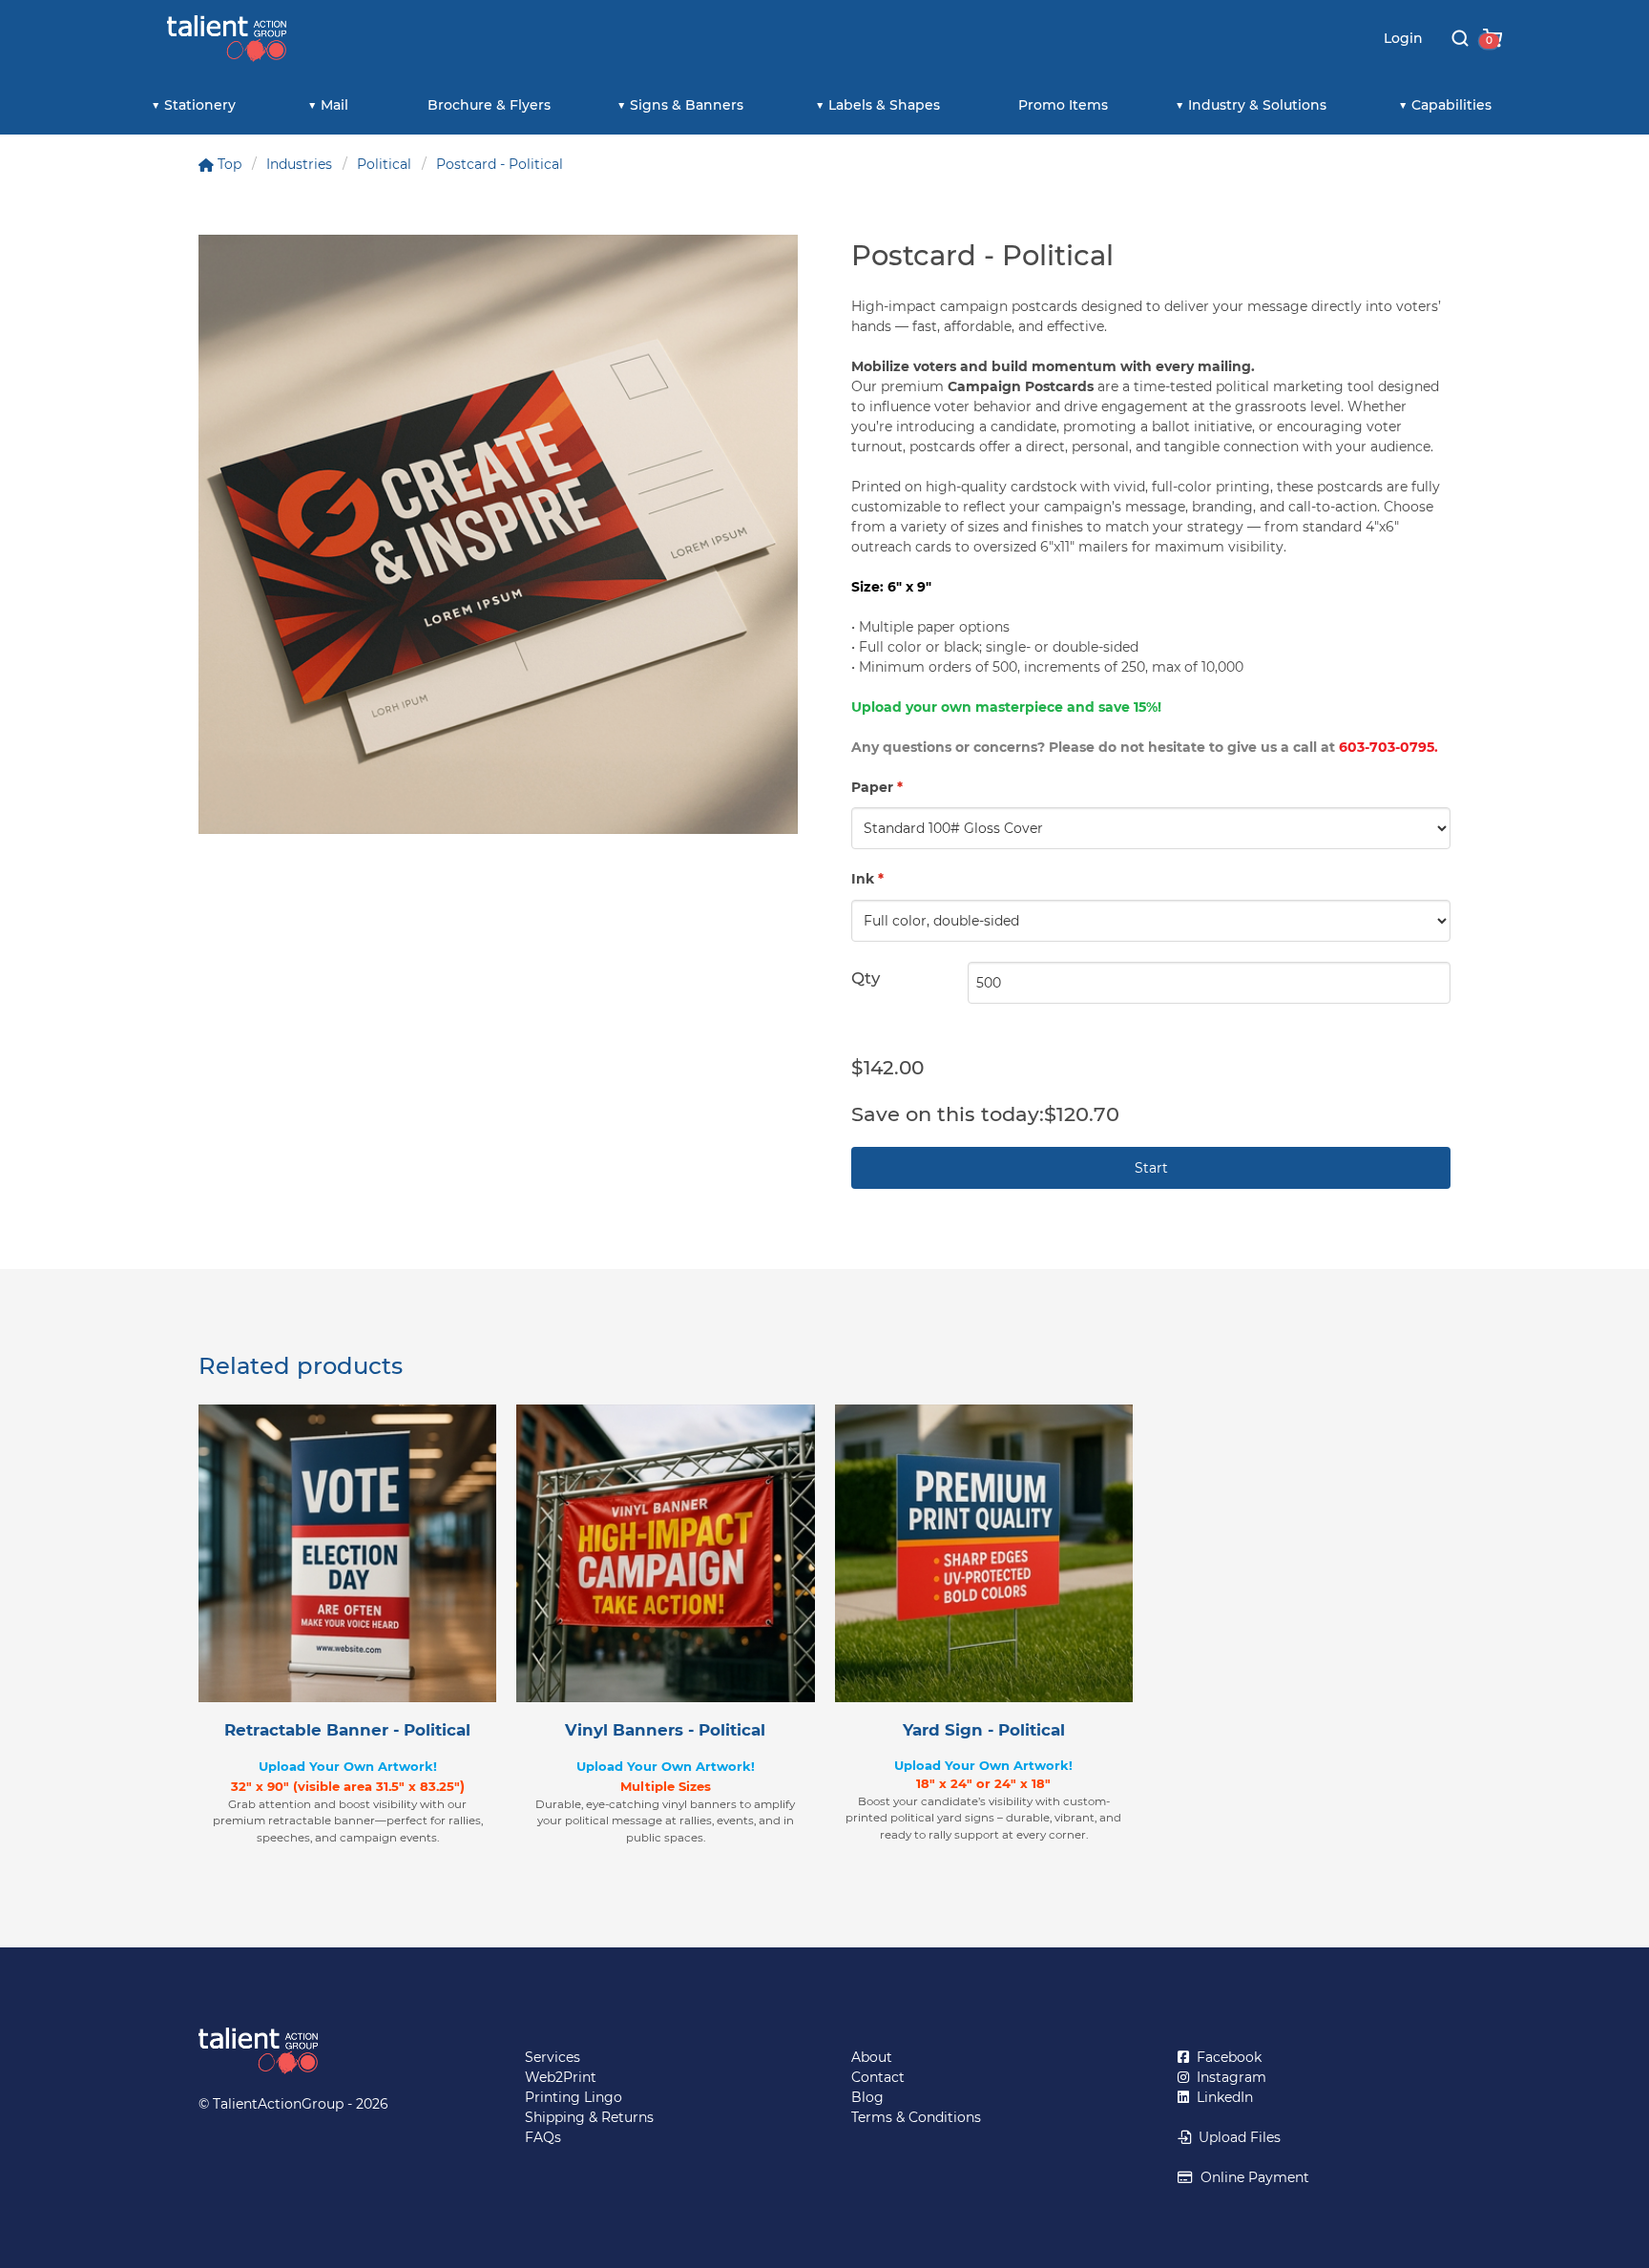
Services (553, 2057)
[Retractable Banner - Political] (347, 1553)
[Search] (1460, 38)
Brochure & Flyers (489, 105)
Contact (878, 2077)
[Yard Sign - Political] (984, 1553)
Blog (867, 2097)
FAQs (543, 2137)
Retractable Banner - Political (347, 1730)
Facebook (1225, 2057)
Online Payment (1251, 2177)
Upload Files (1236, 2137)
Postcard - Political (500, 164)
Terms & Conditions (916, 2117)
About (872, 2057)
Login (1403, 38)
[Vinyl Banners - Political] (665, 1553)
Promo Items (1063, 105)
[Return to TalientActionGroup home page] (335, 2051)
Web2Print (561, 2077)
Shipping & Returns (589, 2117)
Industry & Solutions (1257, 105)
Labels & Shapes (884, 105)
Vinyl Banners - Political (665, 1730)
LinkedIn (1221, 2097)
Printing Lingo (574, 2097)
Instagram (1228, 2077)
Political (384, 164)
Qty (866, 978)
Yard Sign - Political (984, 1730)
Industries (299, 164)
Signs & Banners (687, 105)
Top (228, 164)
